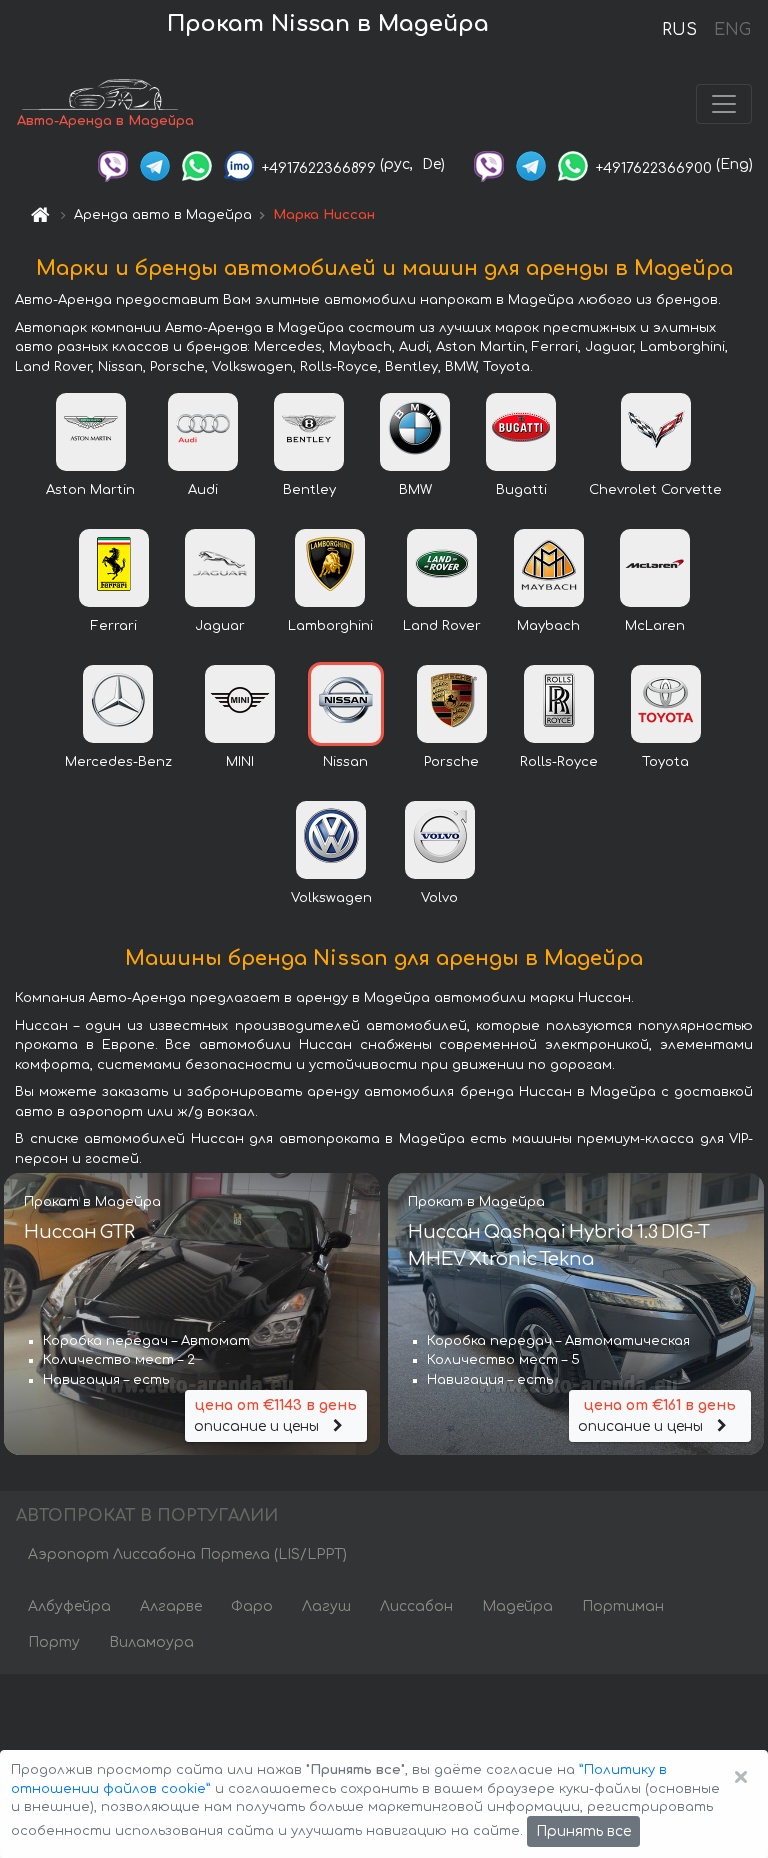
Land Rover (442, 626)
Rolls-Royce (559, 762)
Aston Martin (90, 490)
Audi (203, 490)
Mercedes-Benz (118, 762)
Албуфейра (69, 1606)
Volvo (439, 898)
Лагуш (326, 1606)
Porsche (451, 762)
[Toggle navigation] (724, 104)
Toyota (665, 762)
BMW (415, 490)
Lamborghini (330, 626)
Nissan (345, 762)
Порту (54, 1642)
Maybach (548, 626)
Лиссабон (416, 1606)
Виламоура (151, 1642)
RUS (679, 30)
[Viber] (113, 164)
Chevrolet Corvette (655, 490)
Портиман (623, 1606)
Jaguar (220, 626)
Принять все (583, 1831)
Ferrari (114, 626)
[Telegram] (155, 164)
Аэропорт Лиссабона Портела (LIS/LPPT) (187, 1554)
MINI (240, 762)
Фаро (252, 1606)
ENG (732, 30)
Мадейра (517, 1606)
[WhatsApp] (197, 164)
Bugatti (521, 490)
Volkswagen (331, 898)
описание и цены (275, 1416)
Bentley (309, 490)
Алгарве (171, 1606)
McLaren (655, 626)
